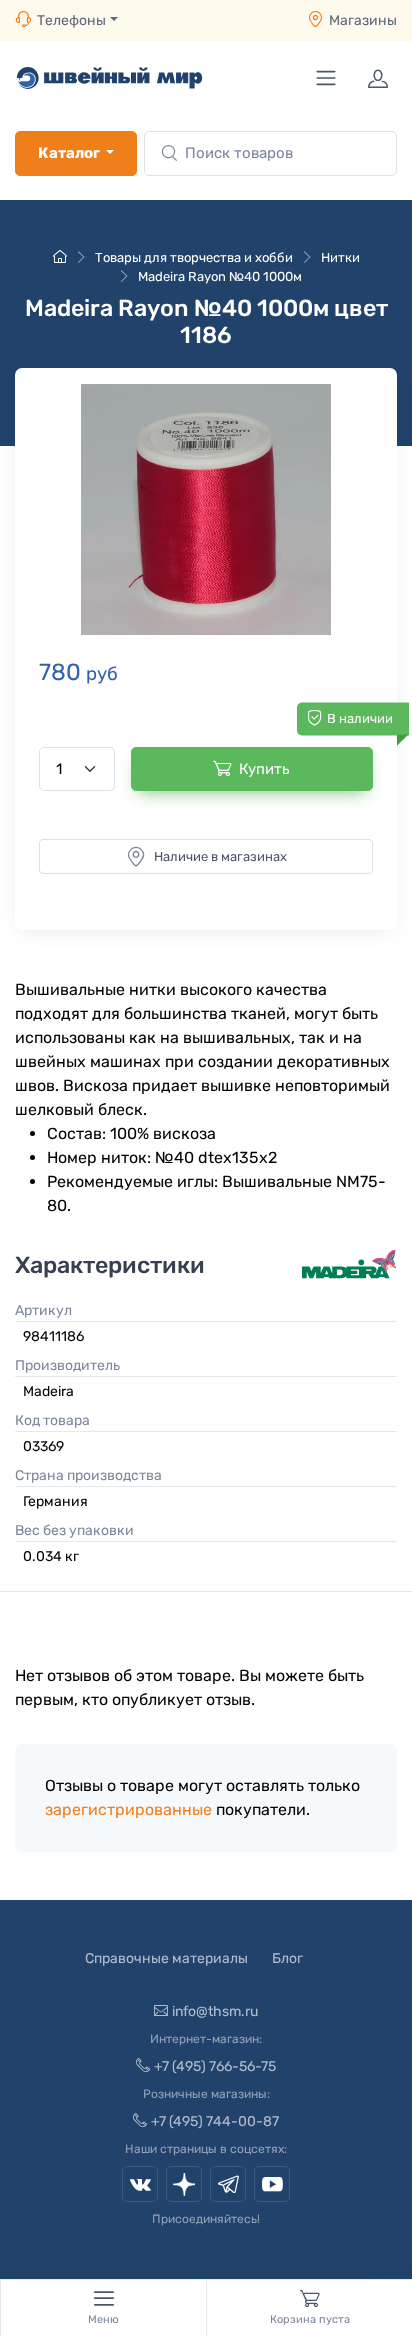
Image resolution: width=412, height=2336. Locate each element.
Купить (264, 769)
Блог (287, 1958)
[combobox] (270, 153)
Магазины (363, 20)
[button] (206, 509)
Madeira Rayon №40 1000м (220, 276)
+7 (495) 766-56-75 (215, 2066)
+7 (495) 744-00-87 (215, 2121)
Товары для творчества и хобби (194, 257)
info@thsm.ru (215, 2011)
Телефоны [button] (71, 20)
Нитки (340, 257)
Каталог (69, 153)
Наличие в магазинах (220, 856)
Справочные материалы (166, 1958)
